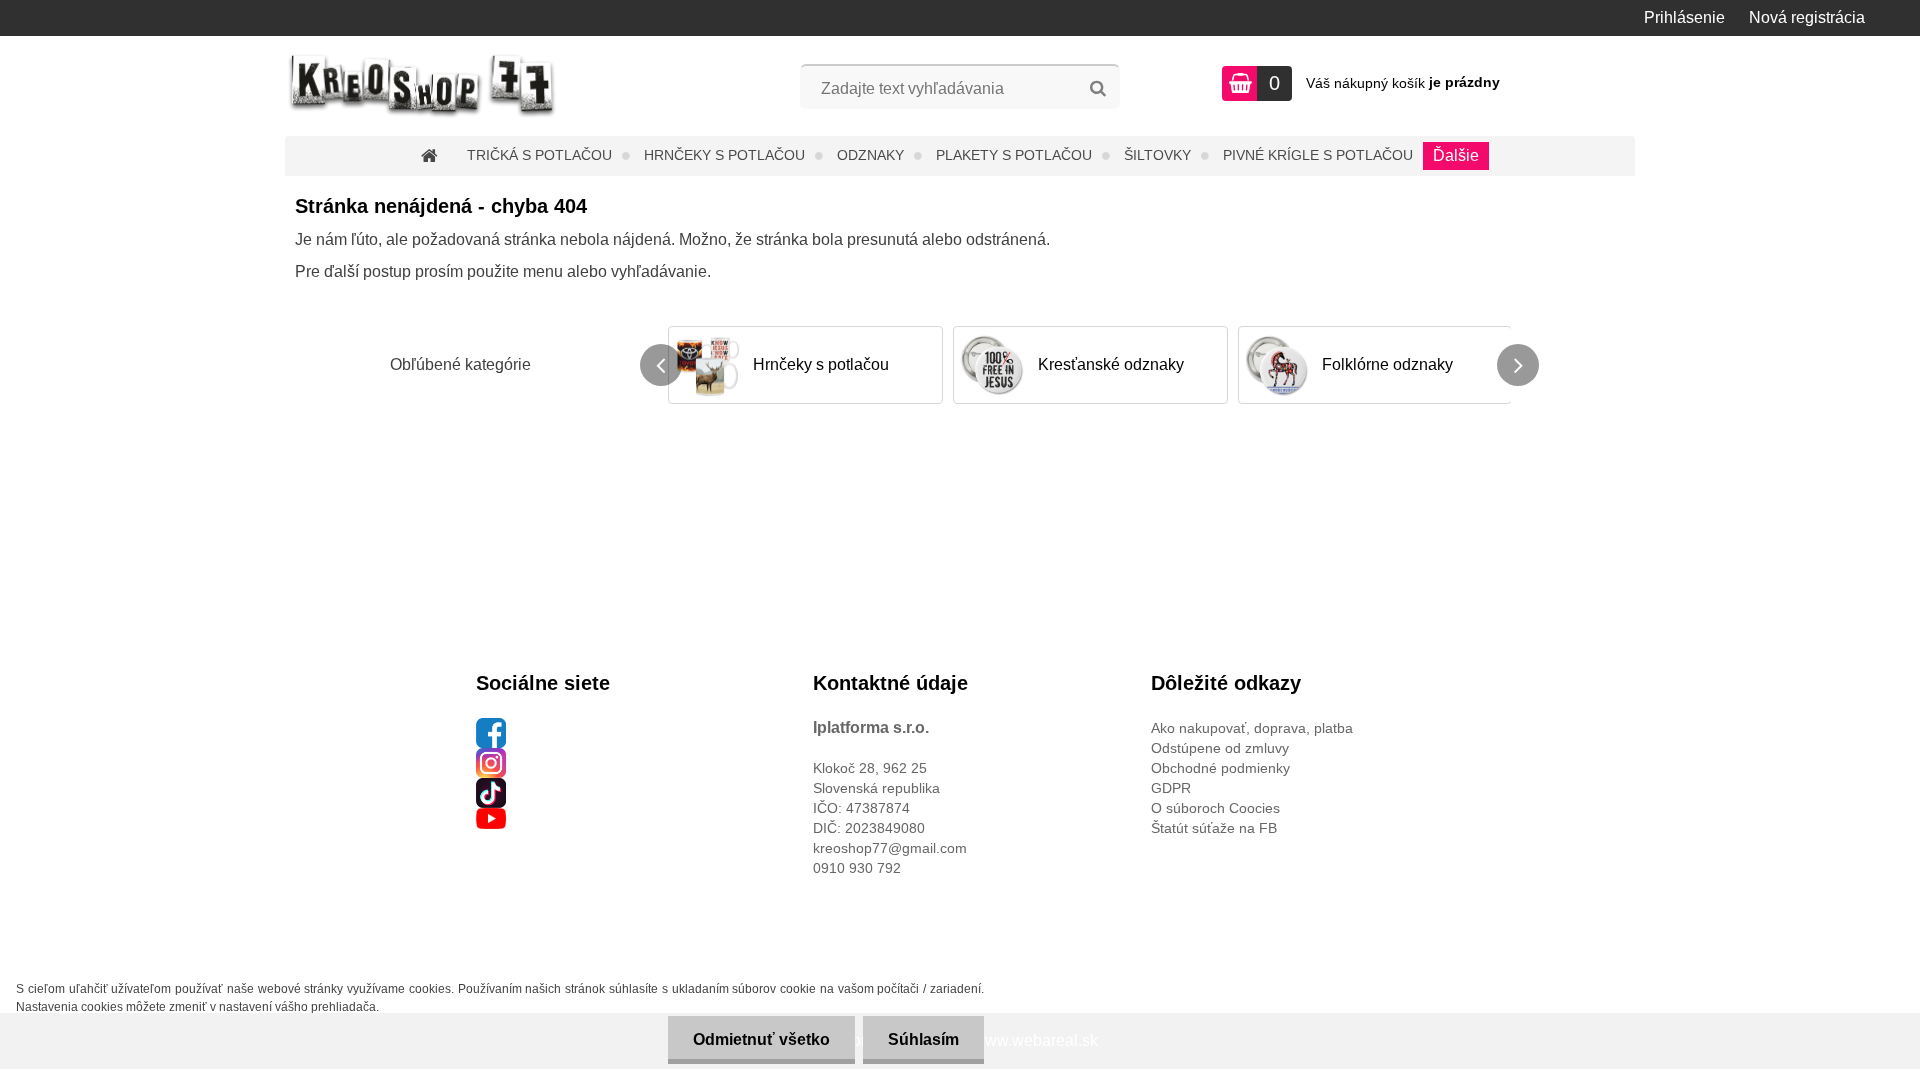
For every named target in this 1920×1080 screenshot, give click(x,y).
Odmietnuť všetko (761, 1039)
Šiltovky (1157, 155)
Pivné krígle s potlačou (1318, 155)
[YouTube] (491, 818)
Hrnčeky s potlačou (724, 155)
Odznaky (870, 155)
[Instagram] (491, 758)
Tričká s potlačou (539, 155)
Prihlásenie (1684, 17)
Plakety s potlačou (1014, 155)
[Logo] (422, 86)
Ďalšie (1456, 155)
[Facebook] (491, 728)
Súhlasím (923, 1039)
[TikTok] (491, 788)
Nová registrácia (1807, 17)
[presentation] (661, 365)
